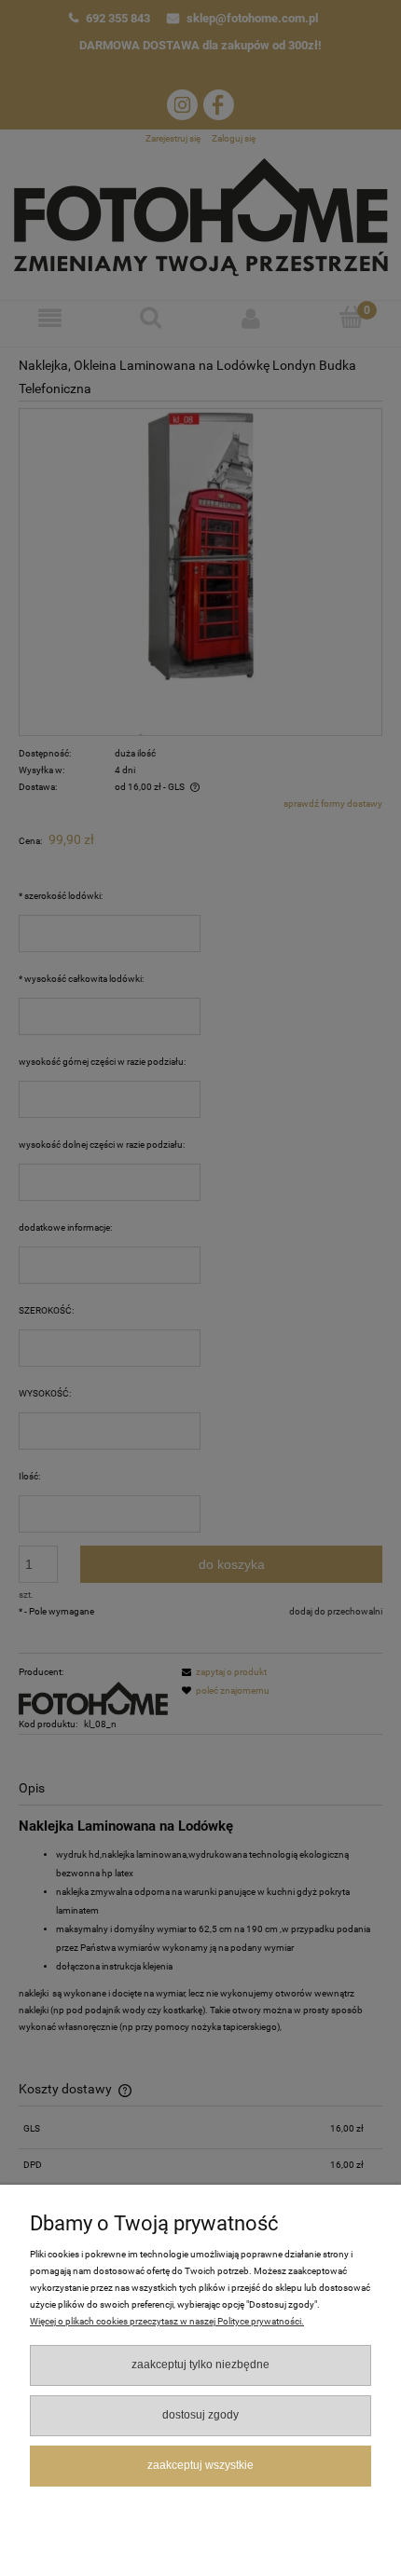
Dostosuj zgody (200, 2415)
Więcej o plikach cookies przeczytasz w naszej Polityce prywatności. (167, 2321)
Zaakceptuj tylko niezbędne (200, 2365)
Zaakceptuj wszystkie (200, 2465)
